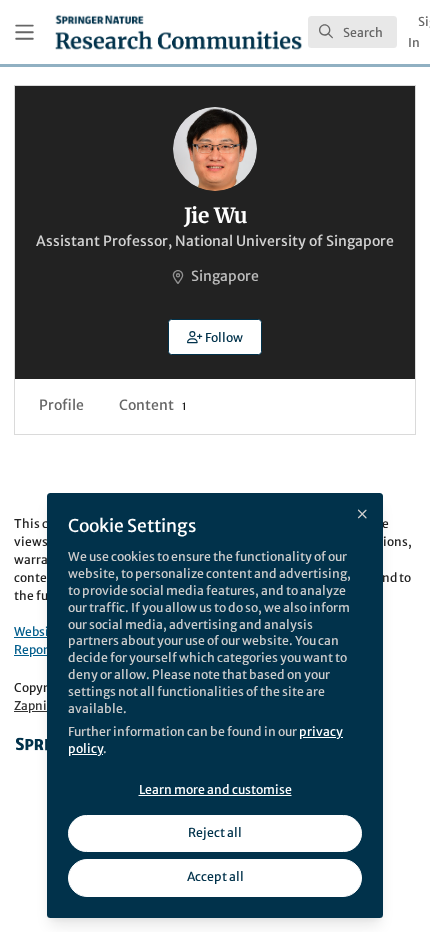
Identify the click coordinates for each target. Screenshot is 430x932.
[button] (215, 337)
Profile (61, 405)
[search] (352, 32)
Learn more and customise (215, 789)
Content (152, 405)
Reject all (215, 832)
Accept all (215, 876)
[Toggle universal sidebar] (24, 32)
